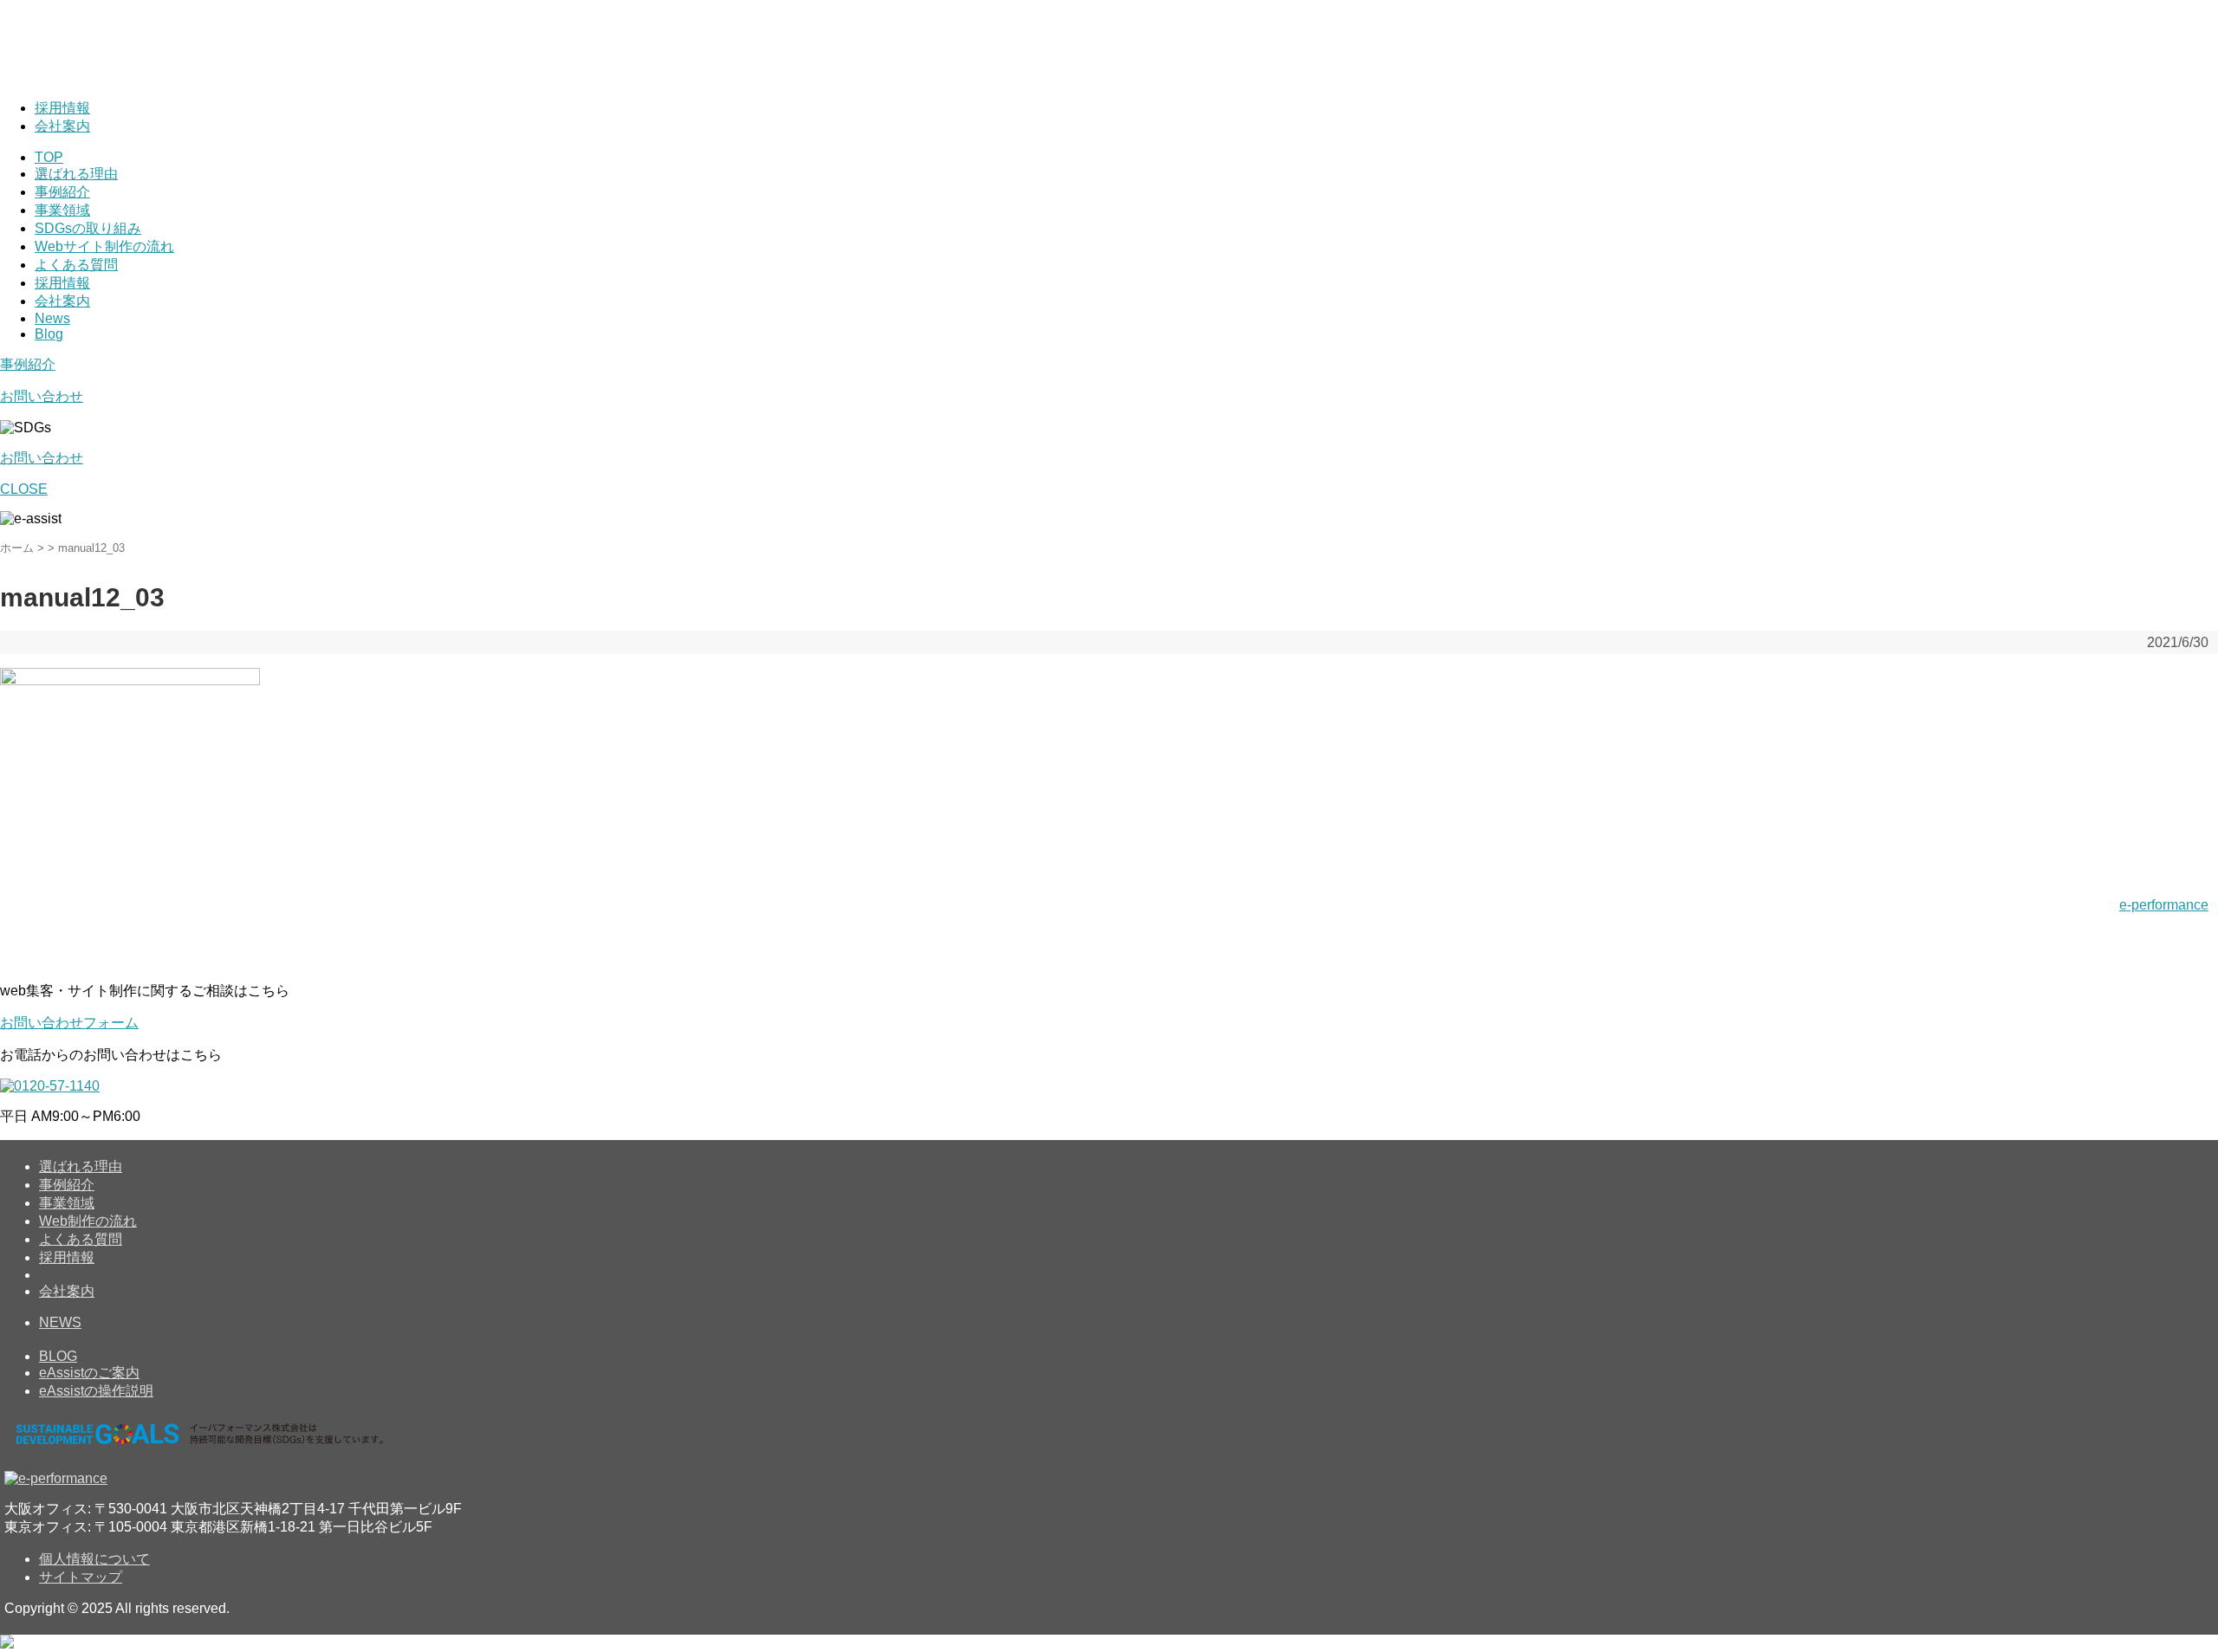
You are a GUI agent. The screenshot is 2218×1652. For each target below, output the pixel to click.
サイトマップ (81, 1577)
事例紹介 (62, 192)
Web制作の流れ (88, 1221)
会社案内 (62, 126)
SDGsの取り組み (88, 228)
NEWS (60, 1322)
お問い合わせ (42, 396)
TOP (49, 157)
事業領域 (62, 210)
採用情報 (62, 108)
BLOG (58, 1356)
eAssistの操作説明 (96, 1391)
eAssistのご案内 (89, 1373)
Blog (49, 334)
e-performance (2164, 905)
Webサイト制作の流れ (104, 246)
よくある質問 (76, 265)
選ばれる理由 (76, 174)
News (52, 318)
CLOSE (24, 489)
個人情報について (94, 1559)
